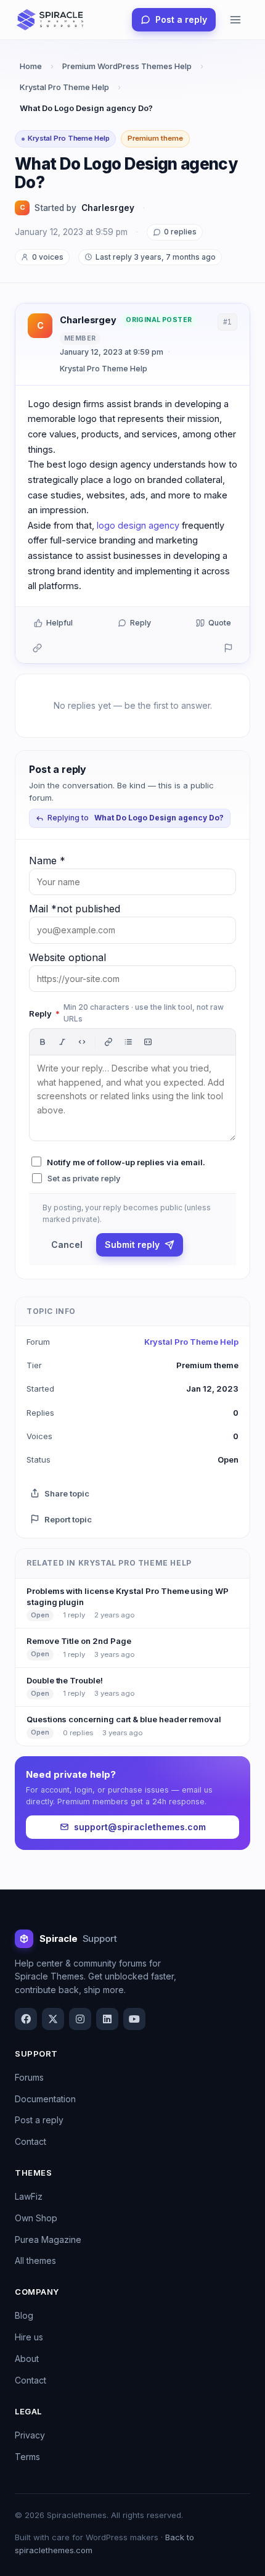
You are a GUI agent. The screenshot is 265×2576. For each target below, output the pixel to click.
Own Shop (36, 2218)
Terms (27, 2457)
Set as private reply (84, 1178)
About (27, 2359)
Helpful (59, 623)
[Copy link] (37, 648)
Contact (31, 2141)
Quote (220, 623)
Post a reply (181, 19)
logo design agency (138, 525)
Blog (24, 2315)
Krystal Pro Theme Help (64, 87)
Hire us (29, 2337)
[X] (53, 2019)
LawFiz (29, 2196)
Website (67, 957)
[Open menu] (235, 20)
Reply (141, 623)
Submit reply (132, 1245)
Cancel (67, 1245)
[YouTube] (134, 2019)
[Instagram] (80, 2019)
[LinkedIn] (107, 2019)
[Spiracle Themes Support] (51, 20)
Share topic (67, 1493)
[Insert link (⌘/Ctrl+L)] (108, 1042)
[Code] (82, 1042)
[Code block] (148, 1042)
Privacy (30, 2435)
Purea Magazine (48, 2240)
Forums (29, 2077)
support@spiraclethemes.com (140, 1827)
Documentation (45, 2099)
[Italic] (62, 1042)
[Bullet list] (128, 1042)
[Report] (228, 648)
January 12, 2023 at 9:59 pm (112, 352)
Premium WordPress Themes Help (127, 66)
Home (31, 66)
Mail (75, 909)
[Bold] (43, 1042)
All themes (35, 2260)
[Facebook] (26, 2019)
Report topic (68, 1519)
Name (47, 861)
